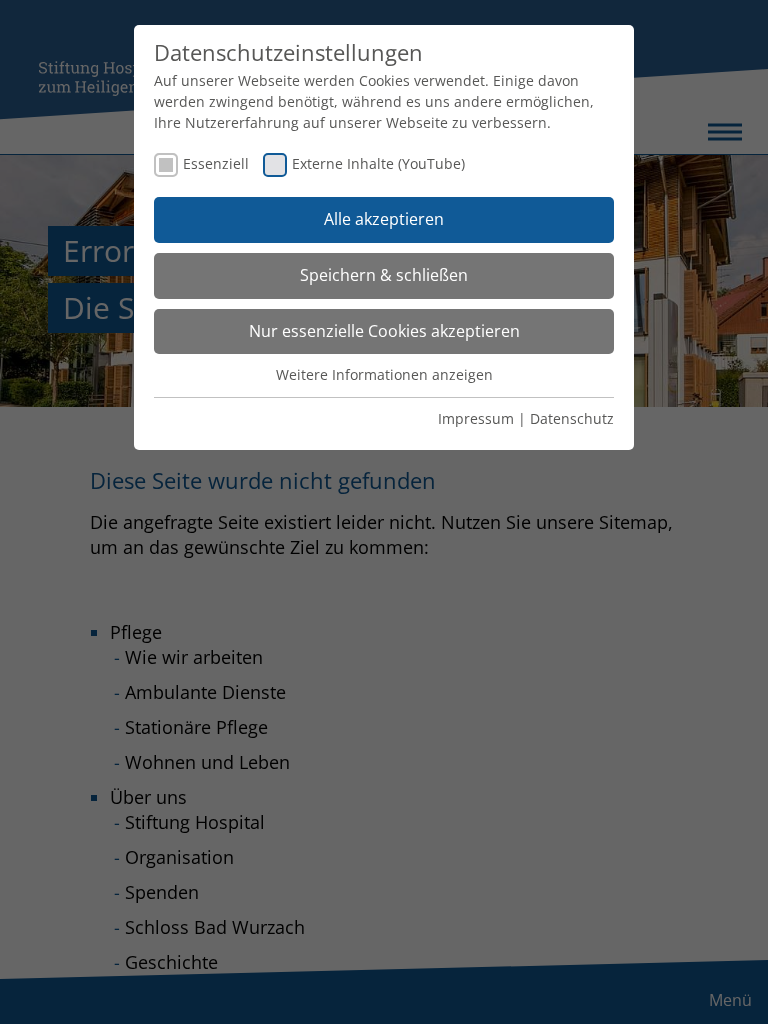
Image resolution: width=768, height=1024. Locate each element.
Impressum (476, 418)
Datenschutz (572, 418)
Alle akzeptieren (384, 219)
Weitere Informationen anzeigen (384, 374)
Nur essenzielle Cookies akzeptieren (384, 331)
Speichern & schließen (384, 275)
